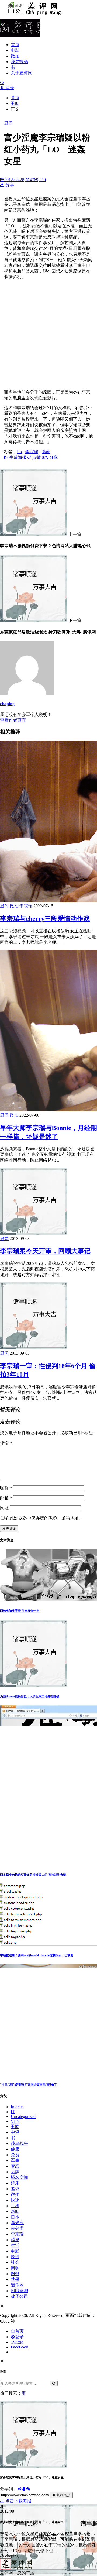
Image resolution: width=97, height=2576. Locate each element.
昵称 (6, 1488)
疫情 (15, 2257)
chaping (7, 704)
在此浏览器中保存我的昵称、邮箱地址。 (44, 1518)
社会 (15, 2262)
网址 (4, 1508)
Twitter (17, 2342)
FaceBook (20, 2347)
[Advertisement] (48, 335)
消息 (15, 2240)
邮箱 (6, 1498)
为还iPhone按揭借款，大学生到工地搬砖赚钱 (30, 1696)
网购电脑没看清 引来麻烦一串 (20, 1611)
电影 (15, 50)
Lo (19, 452)
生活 (15, 2245)
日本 (15, 2217)
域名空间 (19, 2177)
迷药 (46, 452)
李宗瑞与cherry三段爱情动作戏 (45, 919)
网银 (15, 2274)
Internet (17, 2107)
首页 (15, 45)
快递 (15, 2200)
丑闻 (15, 103)
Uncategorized (23, 2117)
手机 (15, 2206)
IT (13, 2112)
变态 (15, 2166)
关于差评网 (22, 73)
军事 (15, 2160)
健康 (15, 2149)
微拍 (15, 56)
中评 (15, 2132)
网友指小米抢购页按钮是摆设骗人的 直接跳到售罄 (33, 1875)
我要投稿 (19, 62)
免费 (15, 2155)
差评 (15, 2189)
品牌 (15, 2172)
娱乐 (15, 2183)
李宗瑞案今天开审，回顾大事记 (45, 1251)
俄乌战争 (19, 2143)
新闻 (15, 2211)
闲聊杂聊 (19, 2291)
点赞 (37, 457)
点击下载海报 (18, 2501)
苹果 (15, 2279)
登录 (9, 88)
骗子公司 (19, 2296)
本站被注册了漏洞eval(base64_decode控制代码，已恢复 (37, 1955)
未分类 (17, 2228)
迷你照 (17, 2285)
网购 (15, 2268)
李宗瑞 (32, 452)
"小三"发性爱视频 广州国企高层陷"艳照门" (29, 2085)
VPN (15, 2121)
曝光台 (17, 2223)
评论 (6, 1443)
